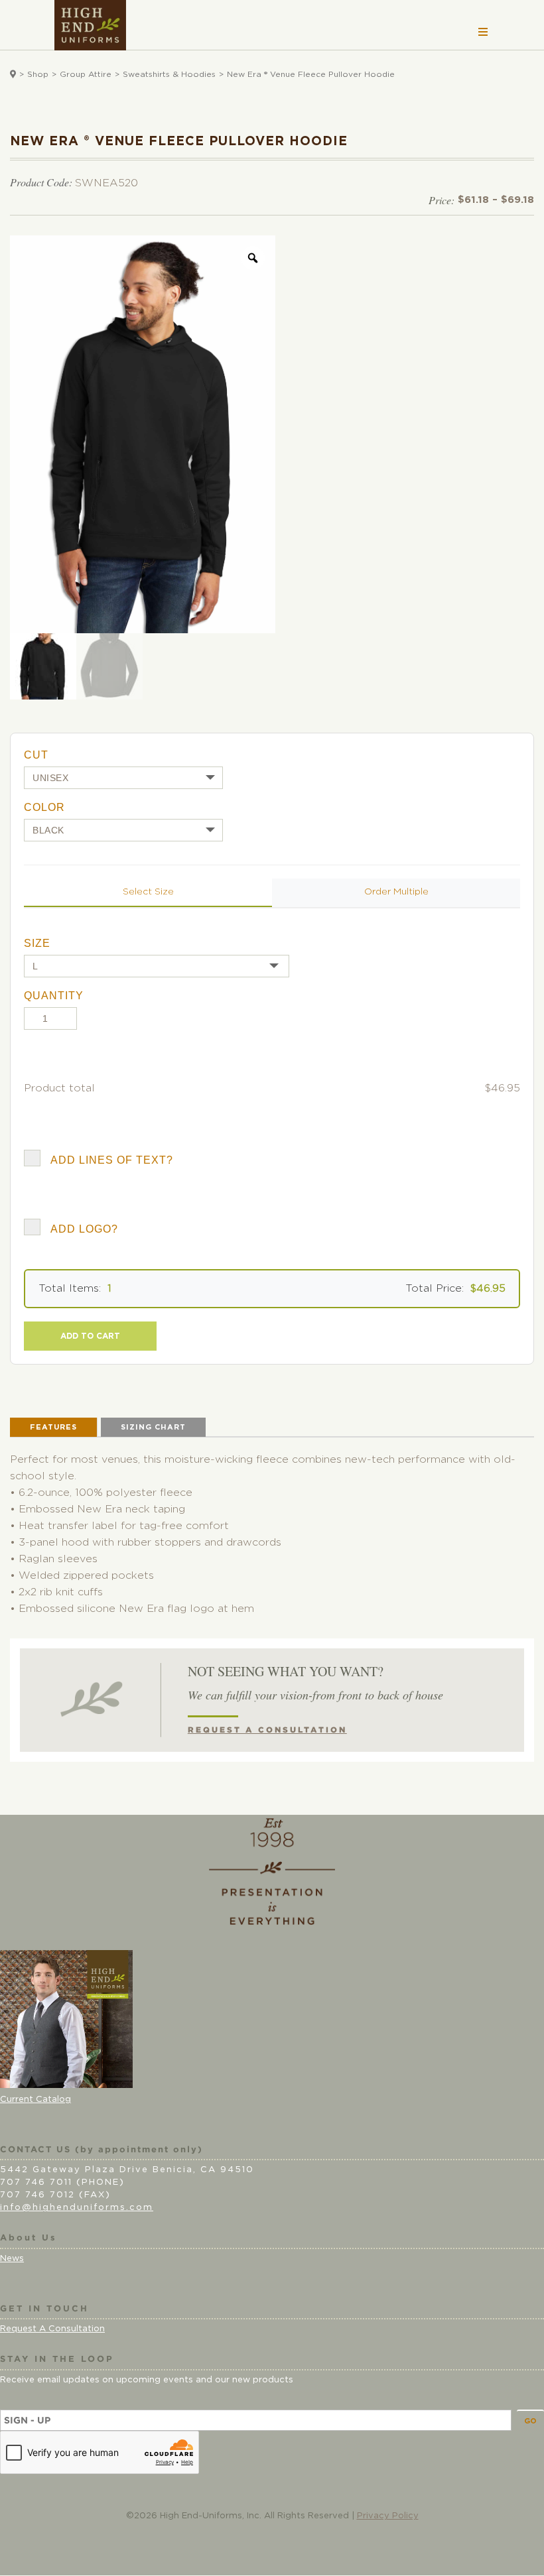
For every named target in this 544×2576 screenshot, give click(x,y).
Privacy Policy (388, 2516)
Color (44, 807)
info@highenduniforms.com (77, 2208)
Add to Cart (90, 1336)
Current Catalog (35, 2100)
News (12, 2259)
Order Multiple (396, 892)
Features (53, 1427)
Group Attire (86, 74)
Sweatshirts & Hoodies (169, 74)
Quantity (54, 996)
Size (37, 943)
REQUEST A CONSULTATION (267, 1730)
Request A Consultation (52, 2329)
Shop (38, 74)
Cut (36, 755)
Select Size (148, 892)
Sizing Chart (153, 1427)
